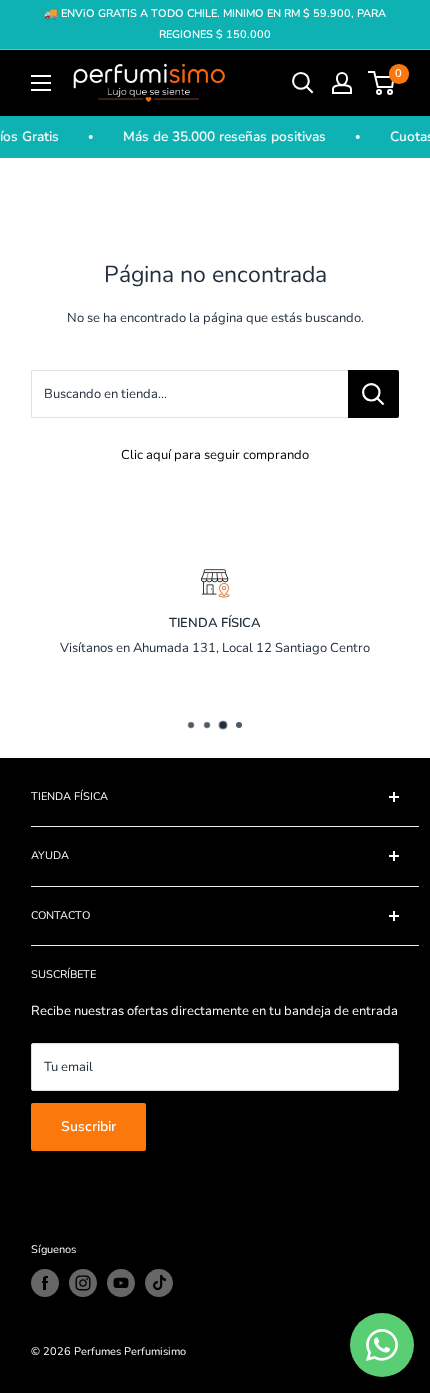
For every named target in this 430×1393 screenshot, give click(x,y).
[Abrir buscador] (303, 83)
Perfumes (97, 1351)
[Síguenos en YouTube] (121, 1283)
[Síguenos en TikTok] (159, 1283)
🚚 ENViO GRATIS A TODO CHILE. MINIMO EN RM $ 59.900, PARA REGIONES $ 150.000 (215, 24)
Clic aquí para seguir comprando (215, 455)
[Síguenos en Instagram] (83, 1283)
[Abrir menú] (41, 83)
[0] (382, 83)
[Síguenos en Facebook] (45, 1283)
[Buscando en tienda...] (373, 394)
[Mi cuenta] (342, 83)
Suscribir (88, 1126)
